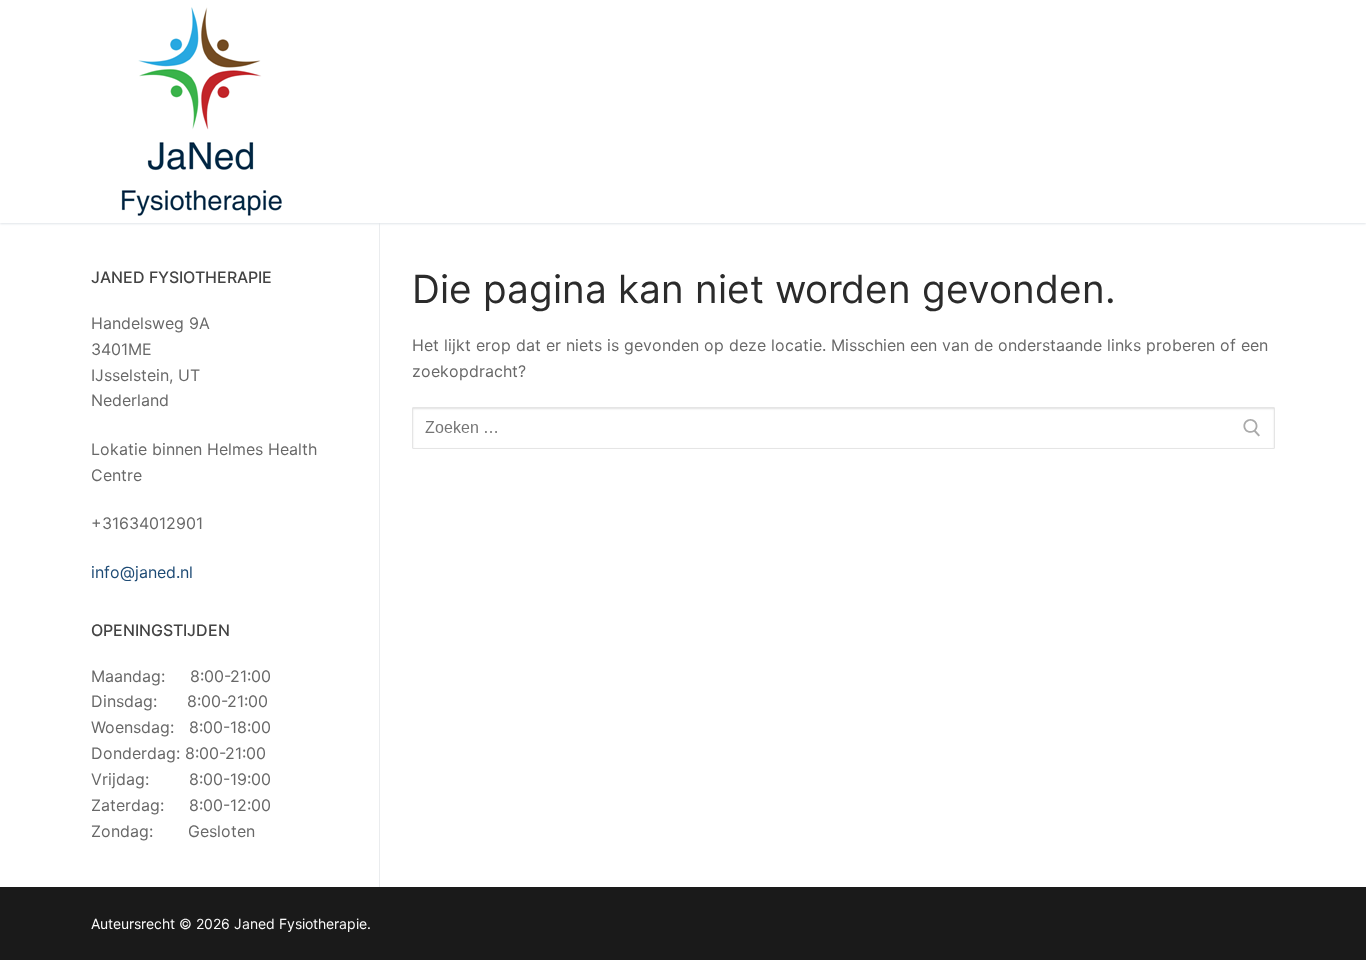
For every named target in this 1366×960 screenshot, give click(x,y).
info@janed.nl (142, 572)
